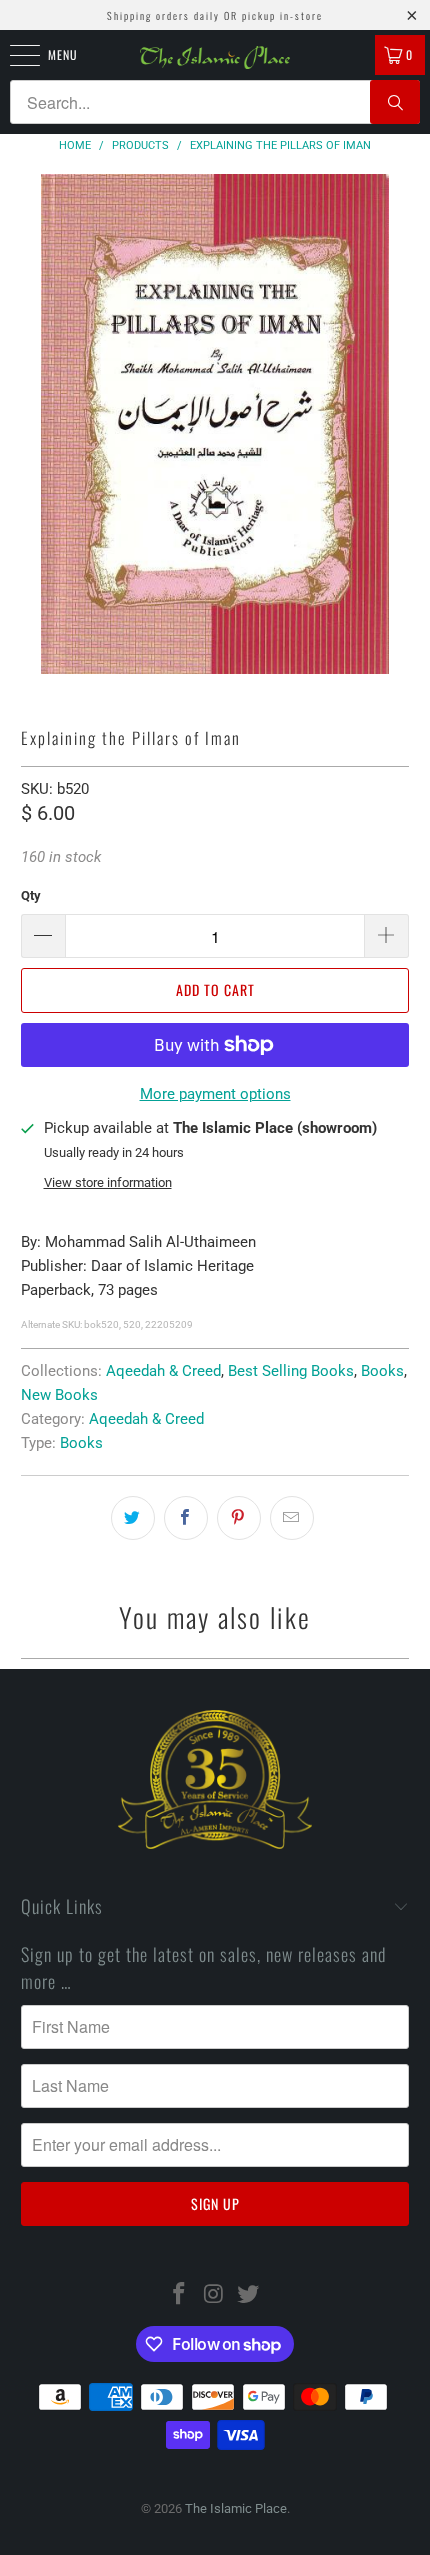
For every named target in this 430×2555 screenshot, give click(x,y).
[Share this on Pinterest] (239, 1518)
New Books (59, 1395)
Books (382, 1371)
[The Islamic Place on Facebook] (179, 2295)
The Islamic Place (236, 2508)
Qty (31, 895)
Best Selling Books (291, 1371)
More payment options (215, 1094)
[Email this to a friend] (292, 1518)
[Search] (395, 102)
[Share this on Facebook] (186, 1518)
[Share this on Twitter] (133, 1518)
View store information (108, 1182)
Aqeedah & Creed (163, 1371)
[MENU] (14, 55)
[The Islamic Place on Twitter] (249, 2295)
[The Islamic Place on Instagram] (214, 2295)
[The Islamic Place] (215, 57)
